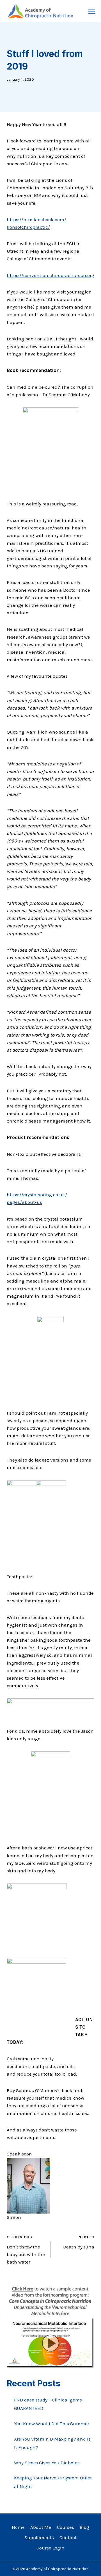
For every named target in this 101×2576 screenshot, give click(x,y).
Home (18, 2527)
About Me (41, 2527)
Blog (84, 2527)
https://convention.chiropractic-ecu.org (50, 275)
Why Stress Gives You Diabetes (47, 2463)
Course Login (50, 2548)
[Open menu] (92, 11)
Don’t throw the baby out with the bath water (26, 2250)
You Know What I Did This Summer (52, 2424)
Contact (68, 2537)
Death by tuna (79, 2242)
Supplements (39, 2537)
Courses (66, 2527)
